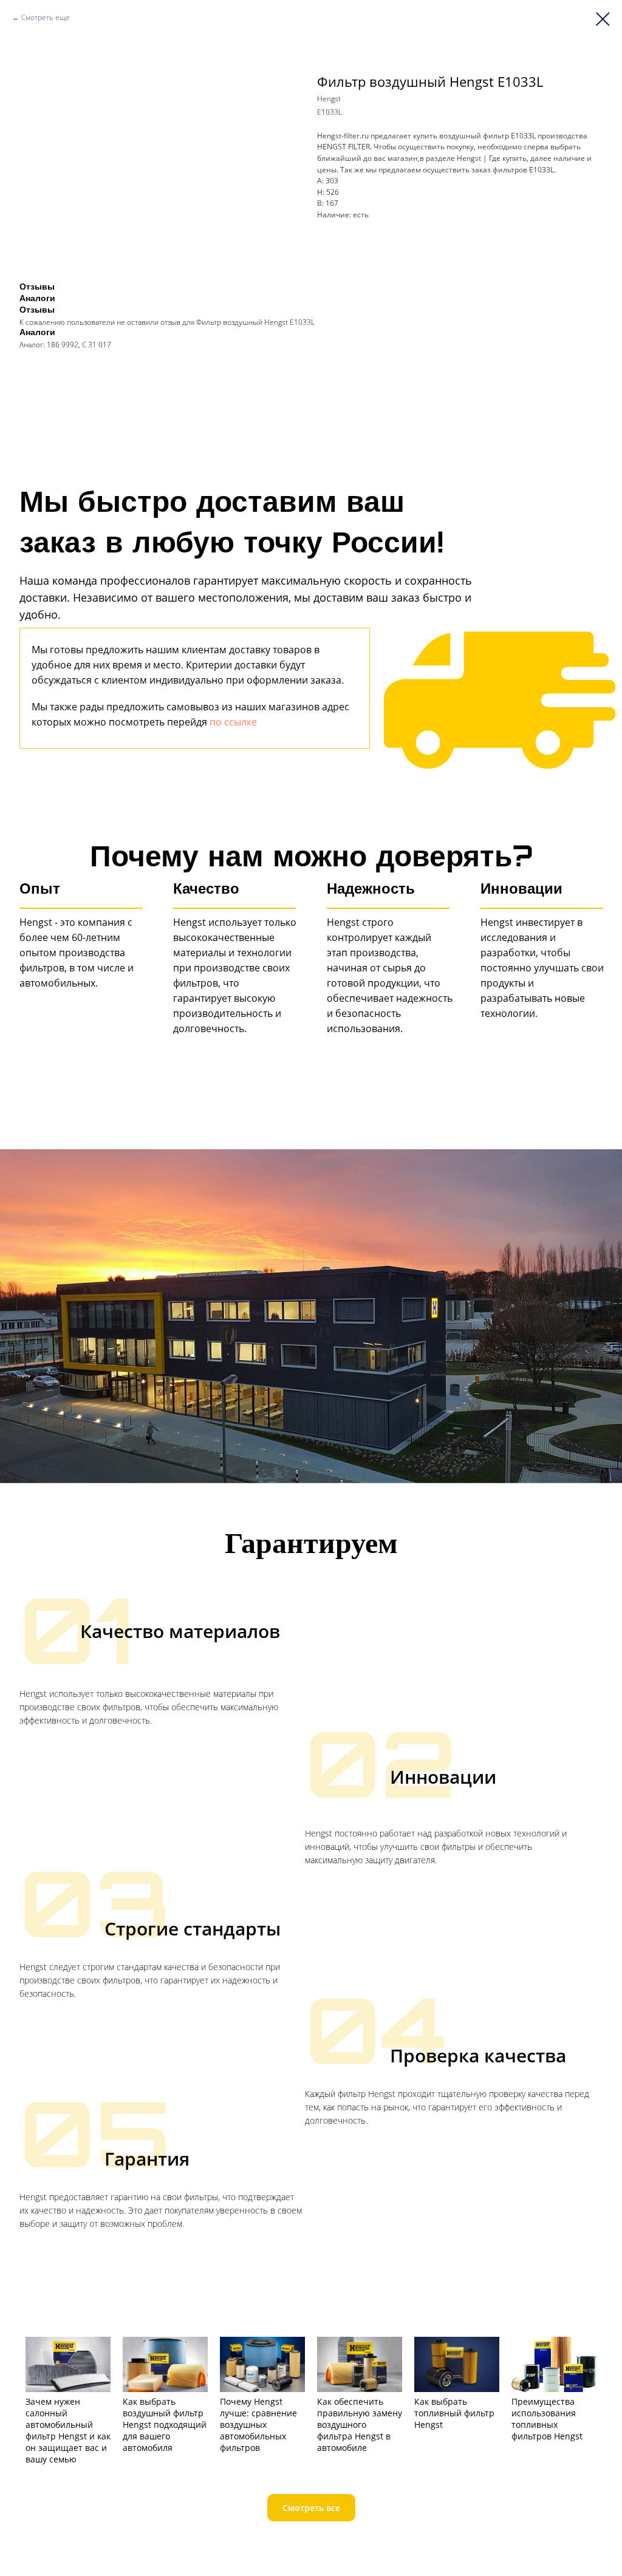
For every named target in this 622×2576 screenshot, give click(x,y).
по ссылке (233, 722)
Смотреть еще (46, 17)
